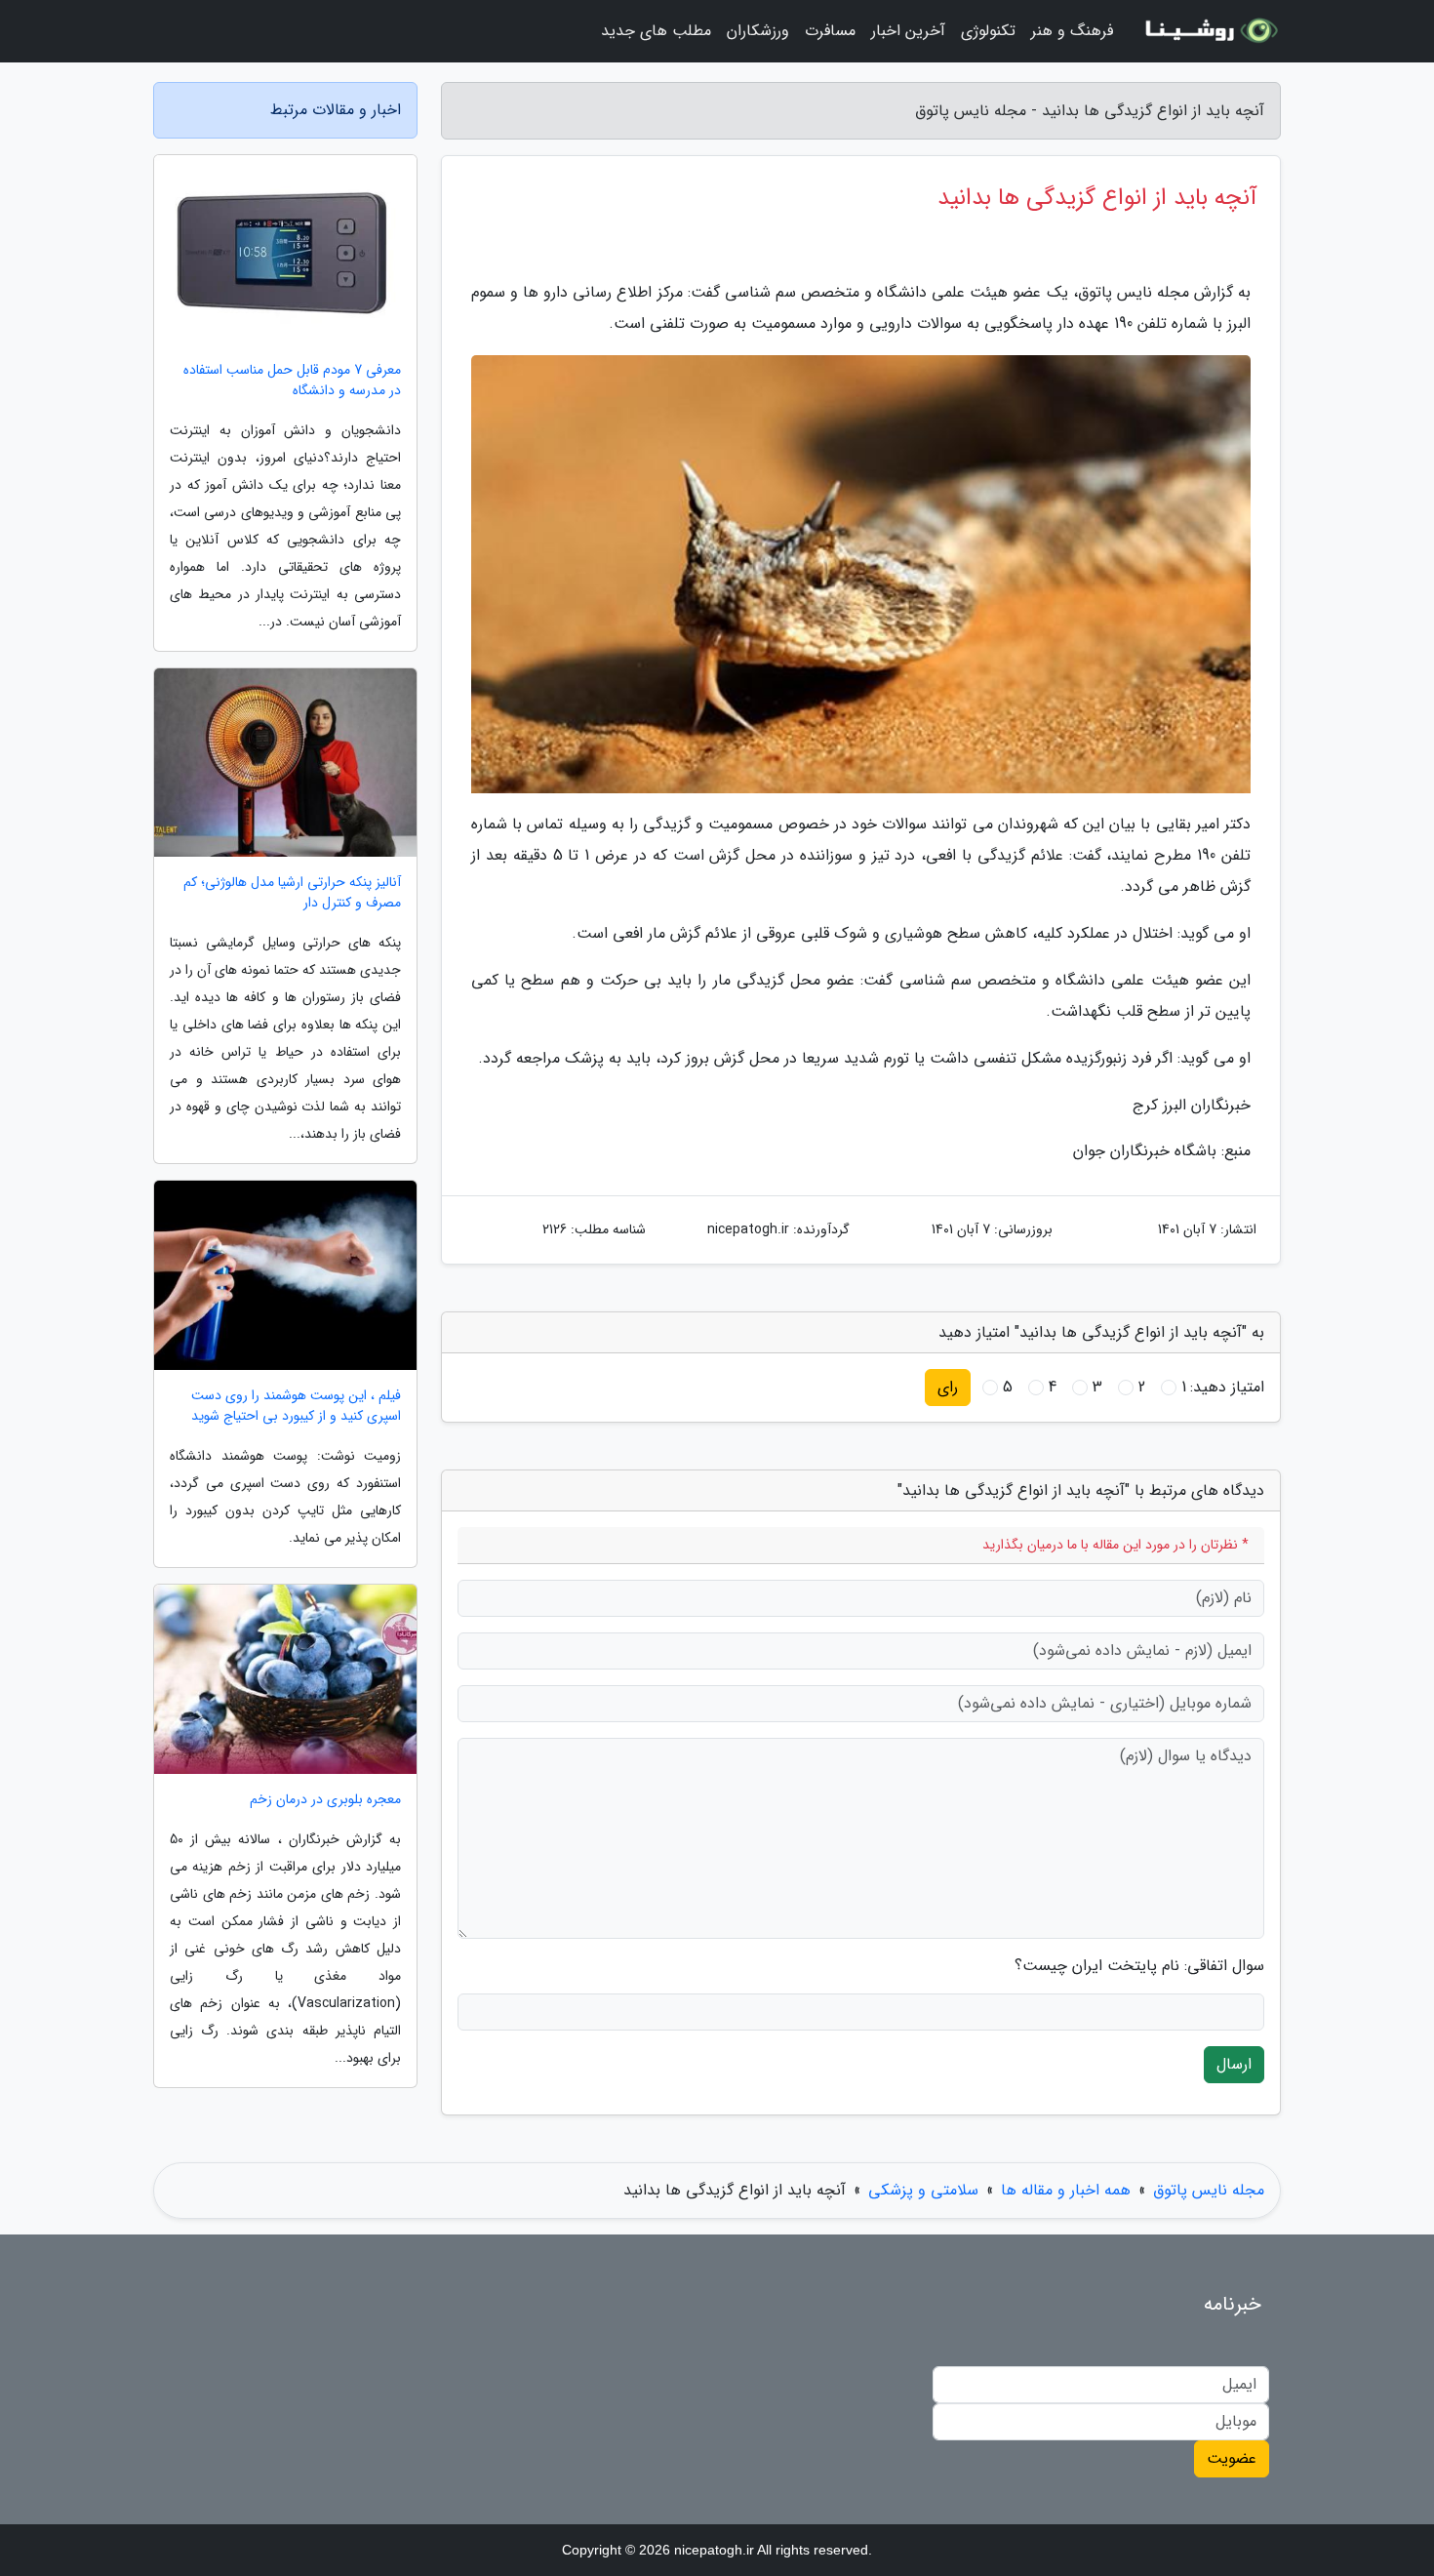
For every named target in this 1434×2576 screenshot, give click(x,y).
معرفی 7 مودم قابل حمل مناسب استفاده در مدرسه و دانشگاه (292, 381)
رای (948, 1387)
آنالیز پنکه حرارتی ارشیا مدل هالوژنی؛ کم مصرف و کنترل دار (292, 893)
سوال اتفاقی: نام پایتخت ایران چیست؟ (1139, 1966)
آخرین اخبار (908, 31)
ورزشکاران (758, 31)
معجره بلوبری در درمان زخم (325, 1800)
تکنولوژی (988, 31)
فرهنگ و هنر (1072, 31)
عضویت (1232, 2458)
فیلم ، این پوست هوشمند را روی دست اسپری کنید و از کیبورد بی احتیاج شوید (296, 1406)
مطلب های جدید (656, 31)
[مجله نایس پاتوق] (1209, 31)
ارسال (1234, 2064)
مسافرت (830, 31)
